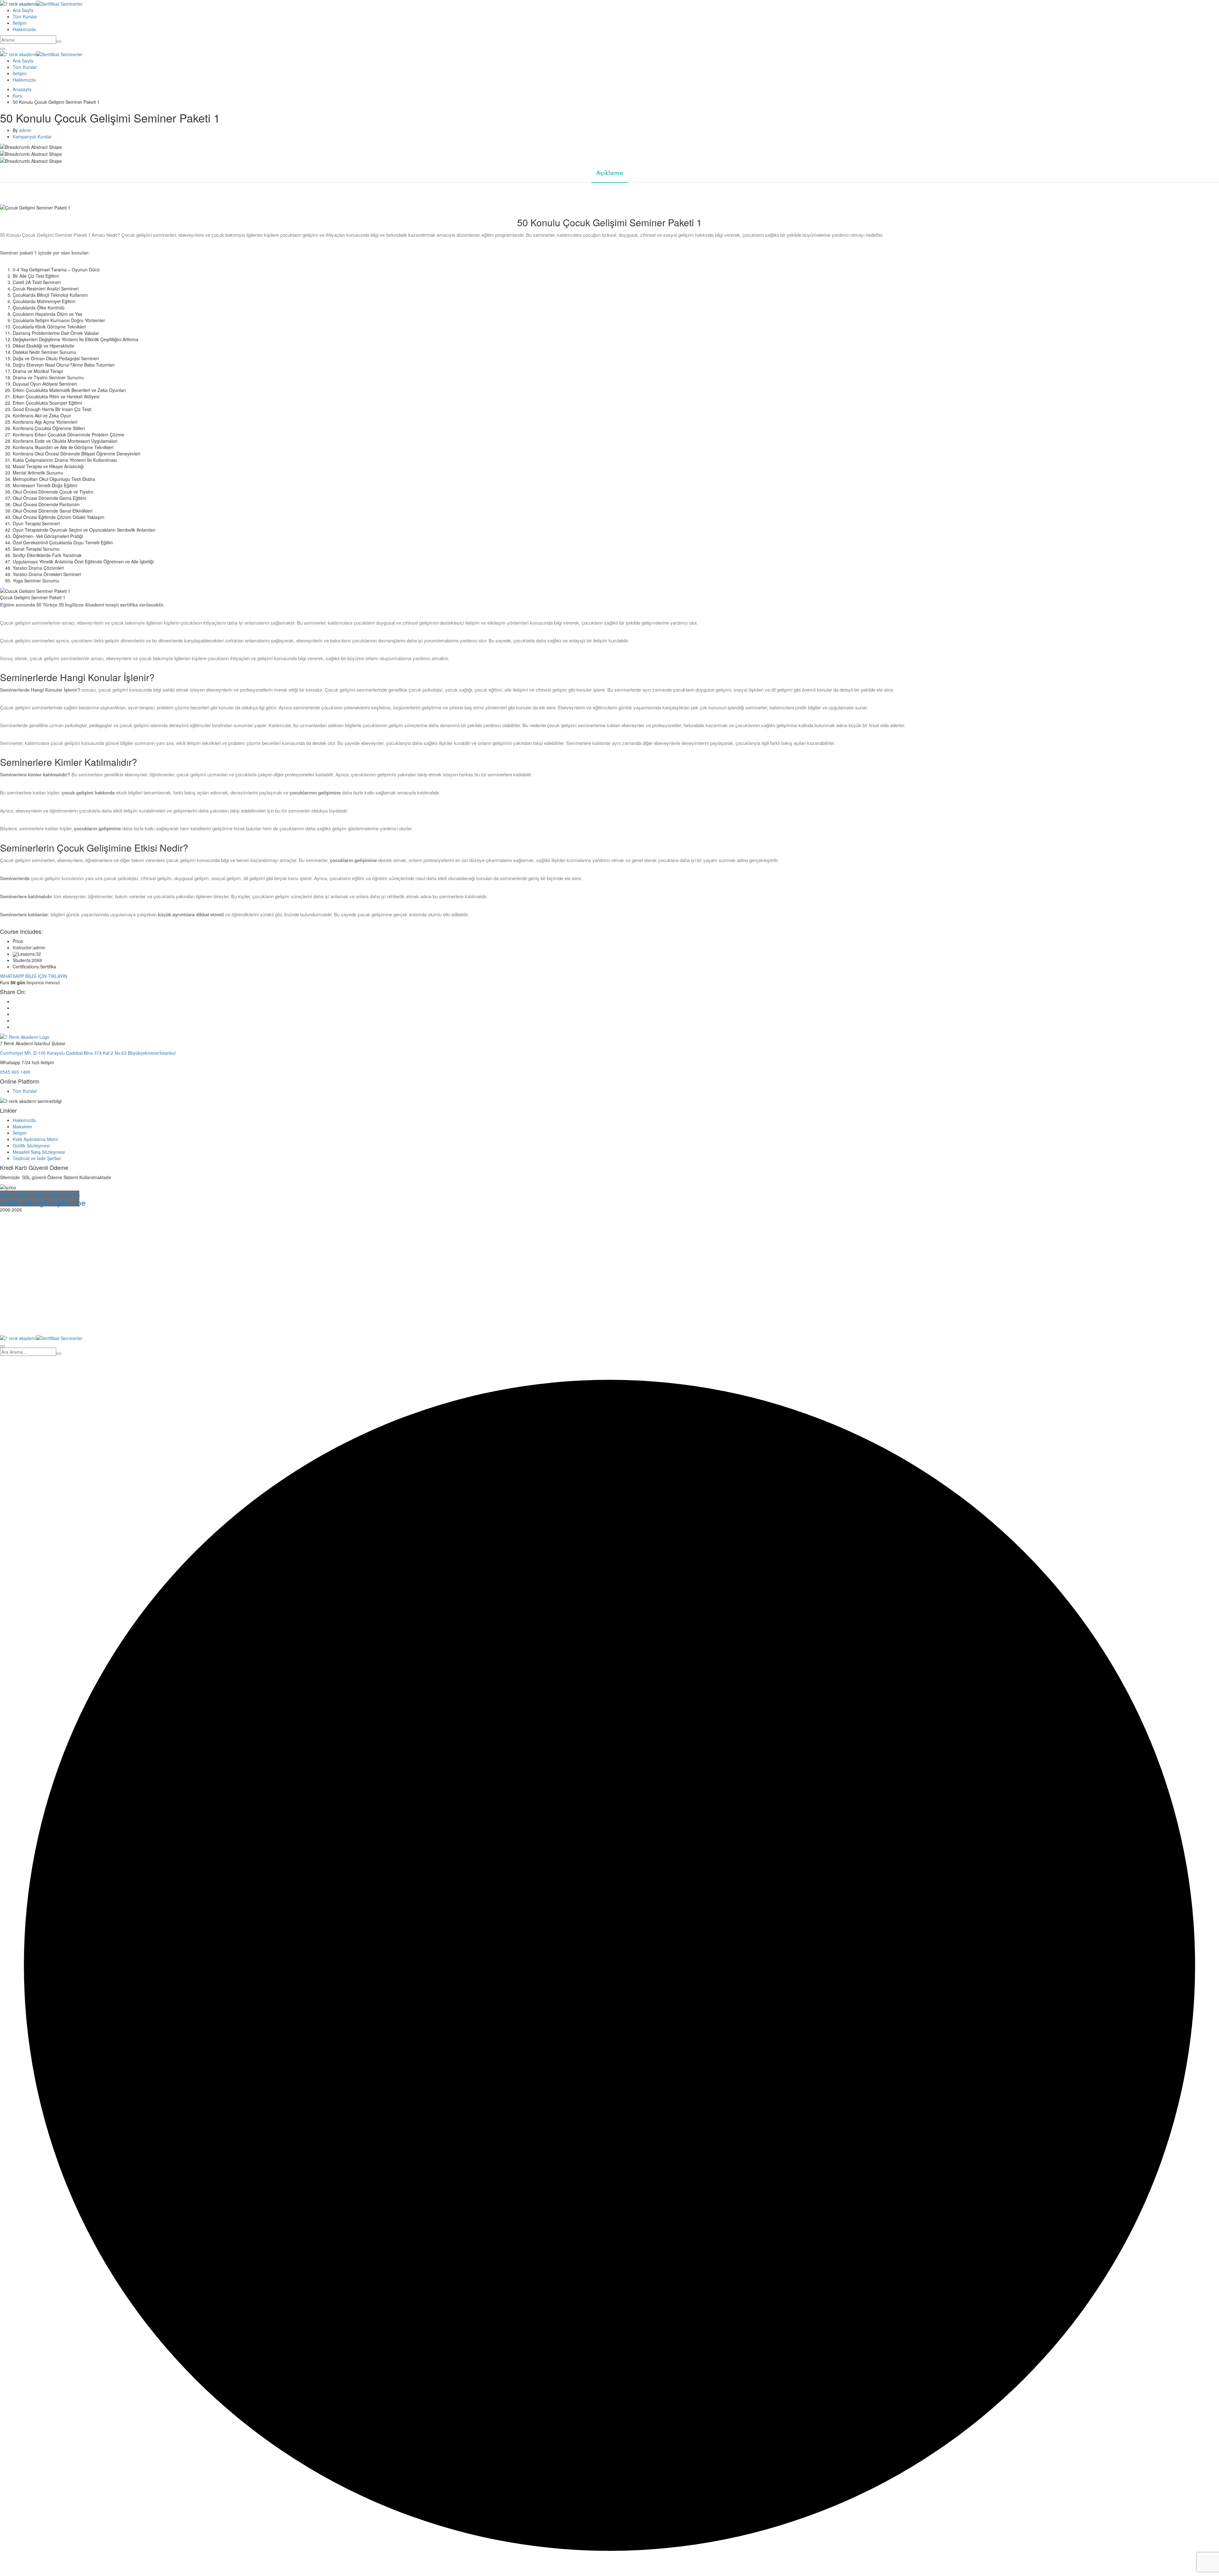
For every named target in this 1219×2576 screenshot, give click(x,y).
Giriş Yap (63, 1325)
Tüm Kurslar (25, 17)
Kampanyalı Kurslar (32, 136)
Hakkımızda (24, 29)
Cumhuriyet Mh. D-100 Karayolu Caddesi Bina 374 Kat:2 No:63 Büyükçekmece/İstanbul (88, 1053)
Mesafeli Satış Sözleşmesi (39, 1152)
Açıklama (610, 173)
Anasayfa (22, 89)
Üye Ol (47, 1325)
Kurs (17, 96)
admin (25, 130)
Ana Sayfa (23, 10)
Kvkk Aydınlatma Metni (35, 1139)
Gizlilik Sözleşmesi (31, 1145)
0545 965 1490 (15, 1072)
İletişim (20, 23)
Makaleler (23, 1126)
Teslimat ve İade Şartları (37, 1158)
